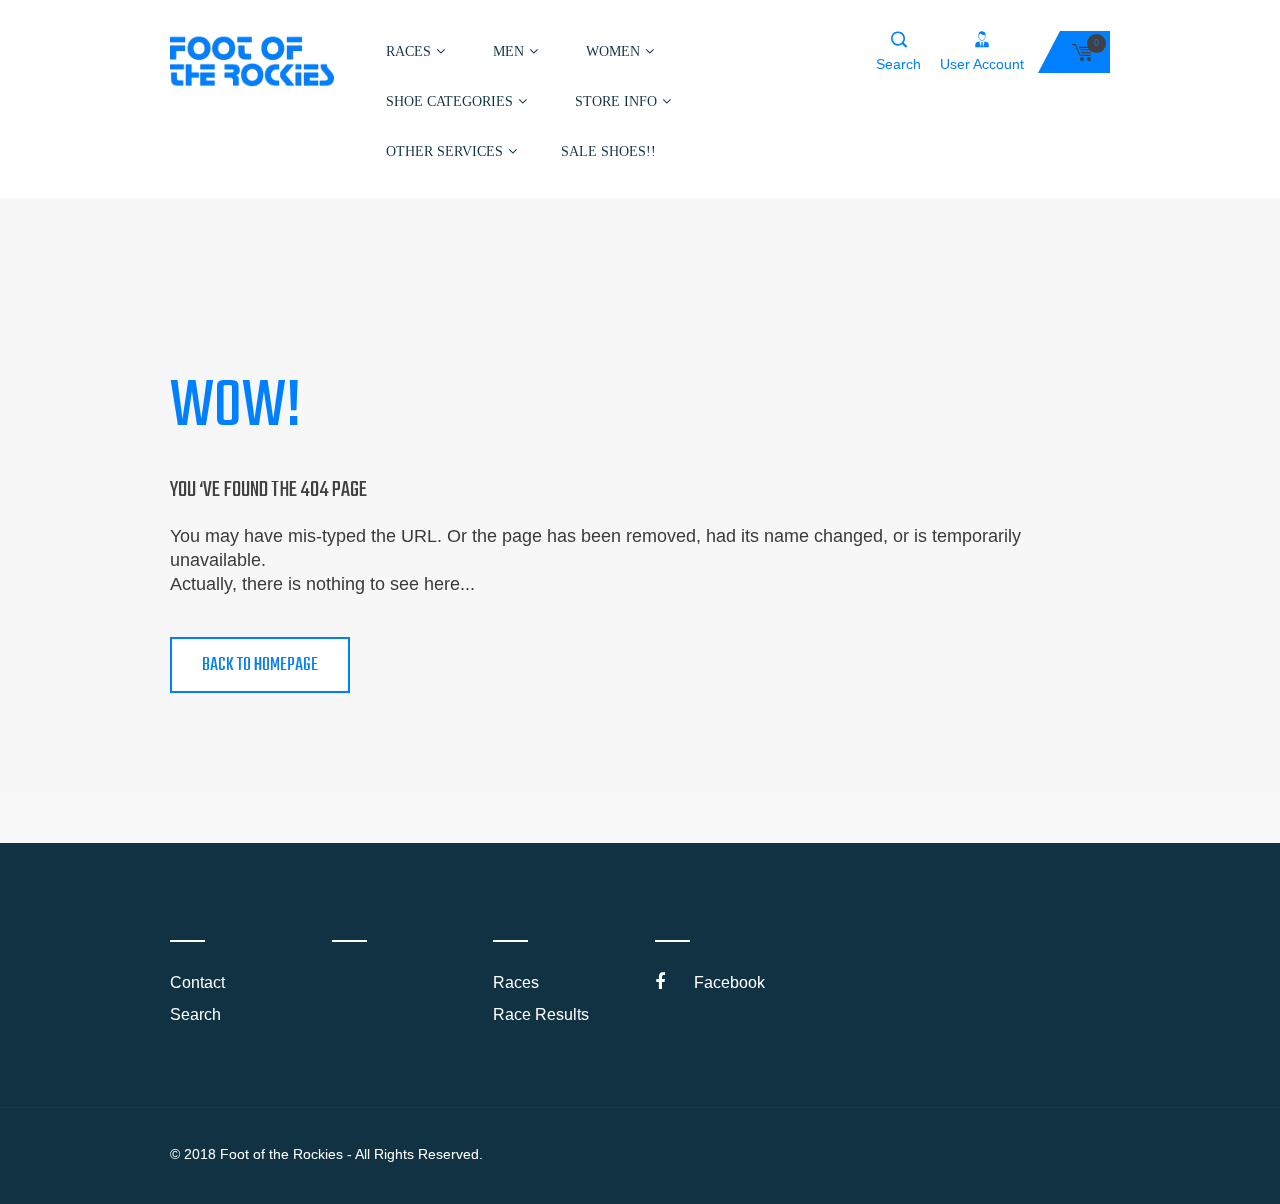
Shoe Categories (449, 101)
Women (613, 51)
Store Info (616, 101)
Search (195, 1014)
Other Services (444, 151)
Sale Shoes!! (608, 151)
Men (508, 51)
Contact (197, 982)
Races (408, 51)
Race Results (541, 1014)
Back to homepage (260, 665)
